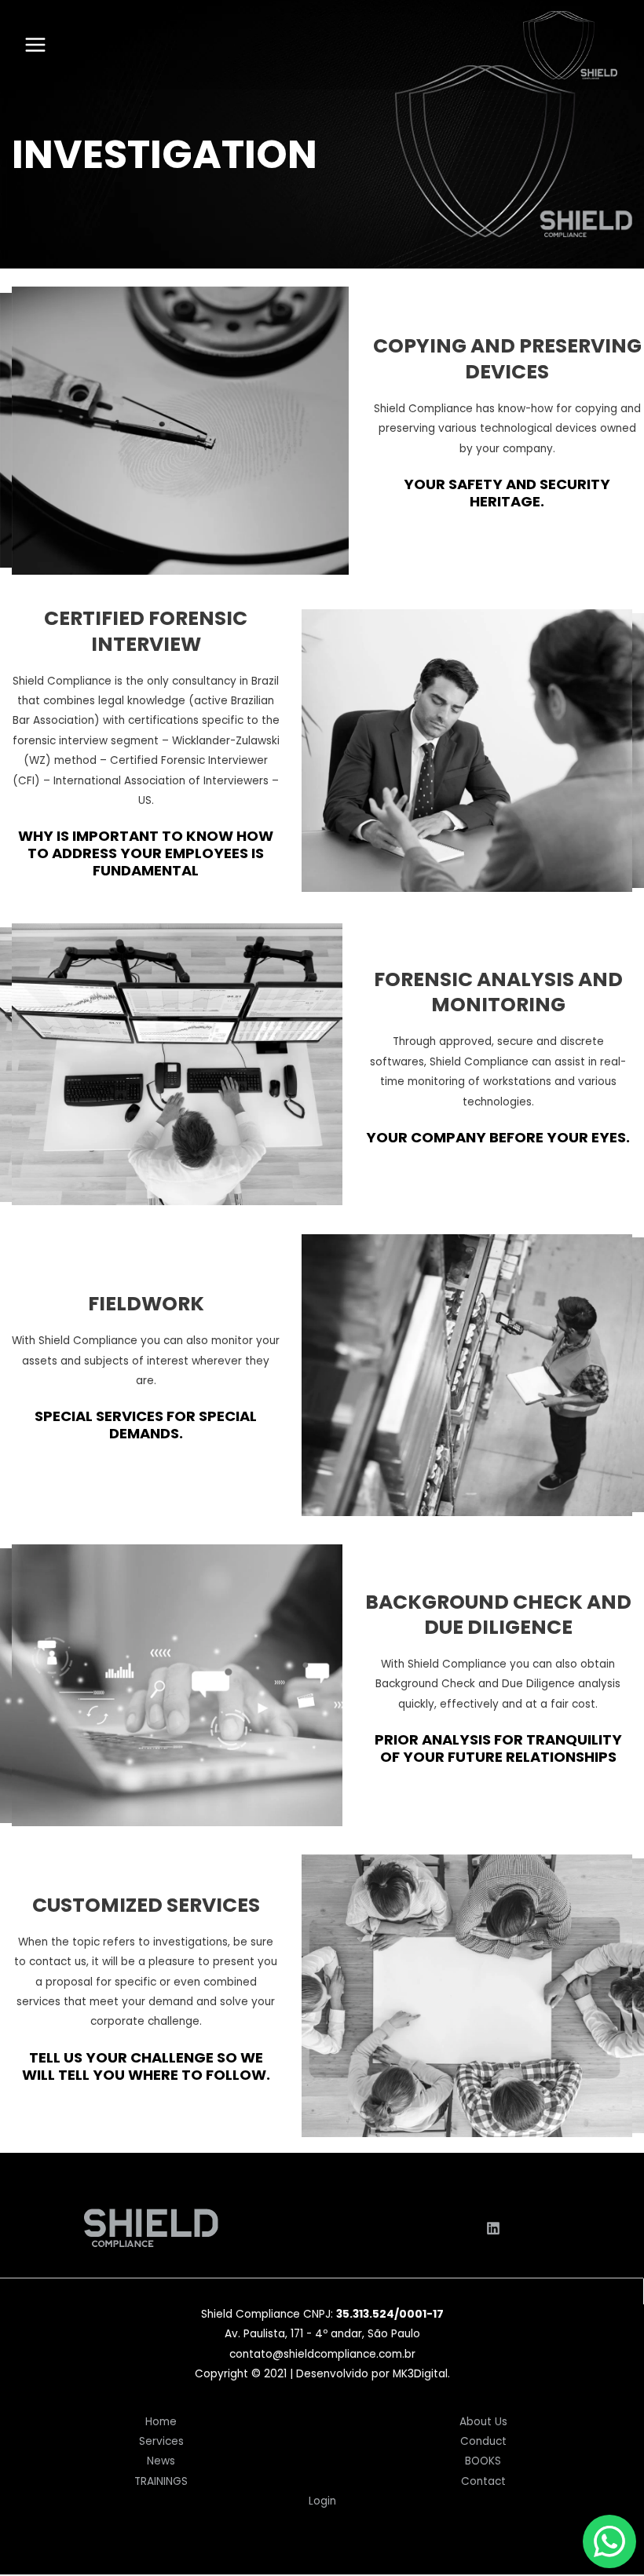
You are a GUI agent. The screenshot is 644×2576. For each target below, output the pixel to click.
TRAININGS (161, 2481)
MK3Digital (420, 2374)
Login (322, 2501)
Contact (483, 2481)
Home (161, 2422)
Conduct (483, 2441)
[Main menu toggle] (35, 45)
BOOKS (483, 2461)
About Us (483, 2422)
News (161, 2461)
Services (161, 2441)
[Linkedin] (493, 2228)
